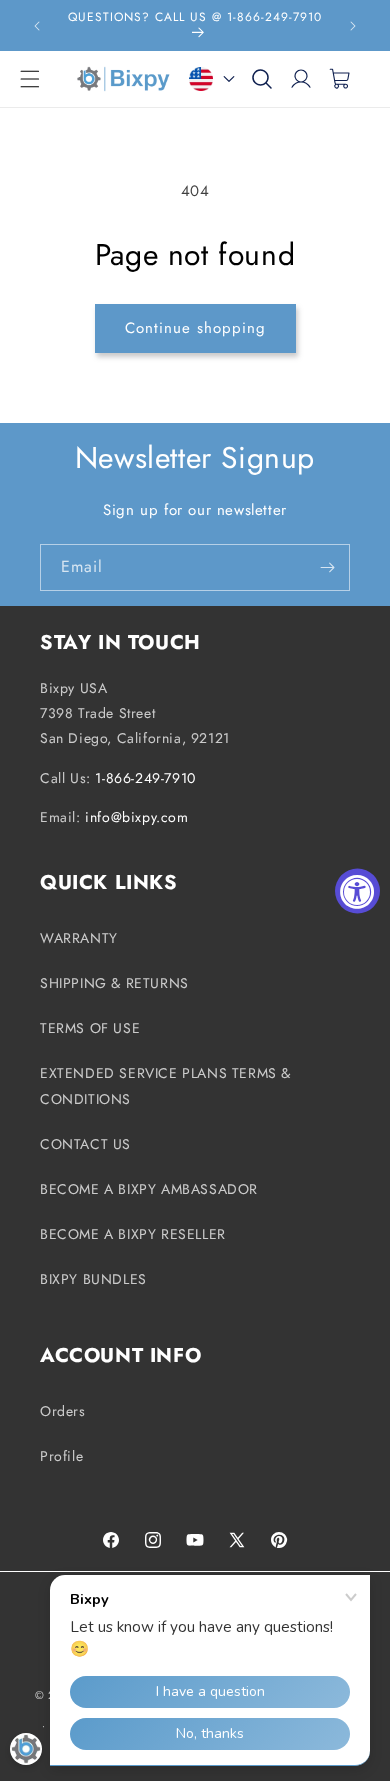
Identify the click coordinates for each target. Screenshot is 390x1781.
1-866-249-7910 (145, 778)
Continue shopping (195, 328)
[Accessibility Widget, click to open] (357, 890)
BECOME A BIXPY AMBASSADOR (149, 1189)
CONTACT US (85, 1144)
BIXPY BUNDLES (93, 1279)
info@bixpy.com (136, 817)
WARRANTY (79, 938)
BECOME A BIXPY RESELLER (133, 1234)
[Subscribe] (327, 567)
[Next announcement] (353, 26)
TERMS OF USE (90, 1028)
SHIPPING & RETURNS (114, 983)
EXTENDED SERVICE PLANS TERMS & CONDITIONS (165, 1085)
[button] (30, 79)
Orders (63, 1411)
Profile (61, 1456)
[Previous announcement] (37, 26)
